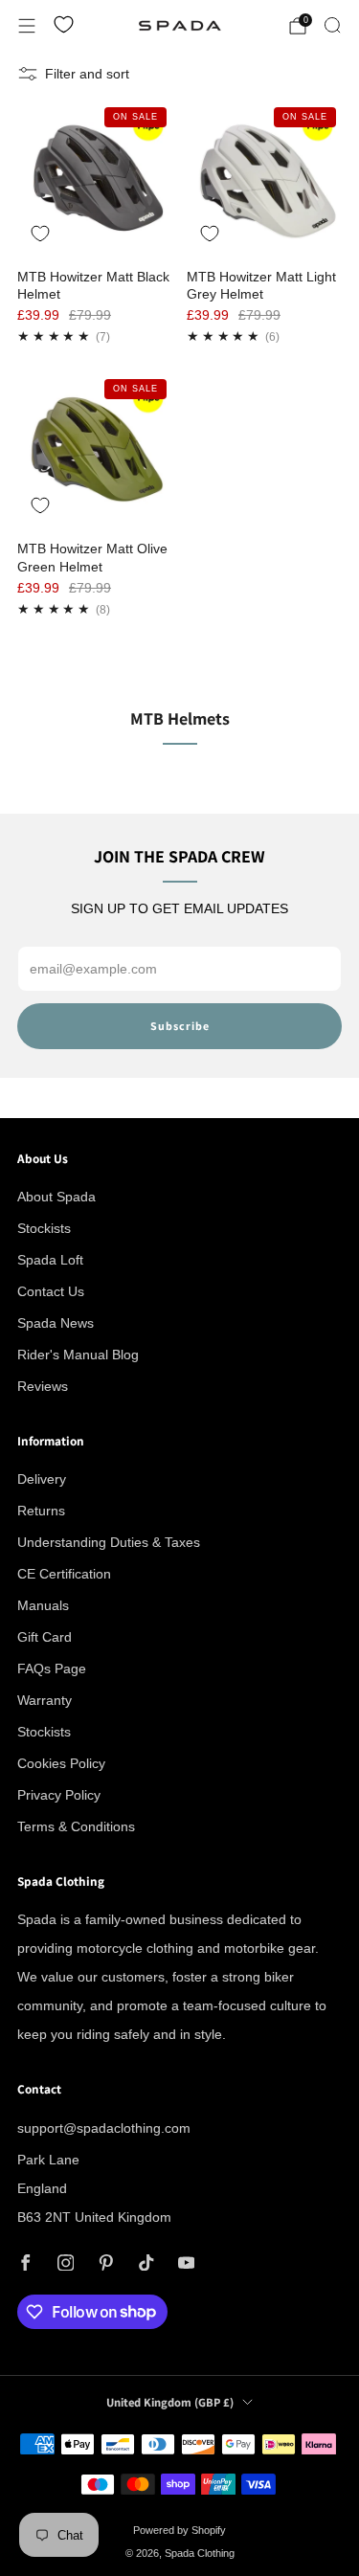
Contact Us (51, 1291)
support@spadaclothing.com (104, 2128)
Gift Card (45, 1637)
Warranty (45, 1700)
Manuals (43, 1605)
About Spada (56, 1197)
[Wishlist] (64, 24)
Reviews (43, 1386)
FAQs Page (52, 1669)
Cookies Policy (61, 1763)
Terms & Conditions (76, 1826)
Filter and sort (87, 74)
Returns (41, 1511)
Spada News (56, 1323)
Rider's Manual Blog (78, 1355)
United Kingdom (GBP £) (170, 2402)
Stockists (44, 1228)
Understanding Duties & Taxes (109, 1542)
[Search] (332, 25)
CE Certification (64, 1574)
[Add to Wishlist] (40, 234)
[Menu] (27, 26)
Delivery (42, 1479)
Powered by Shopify (179, 2530)
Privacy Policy (59, 1795)
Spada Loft (50, 1260)
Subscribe (180, 1026)
